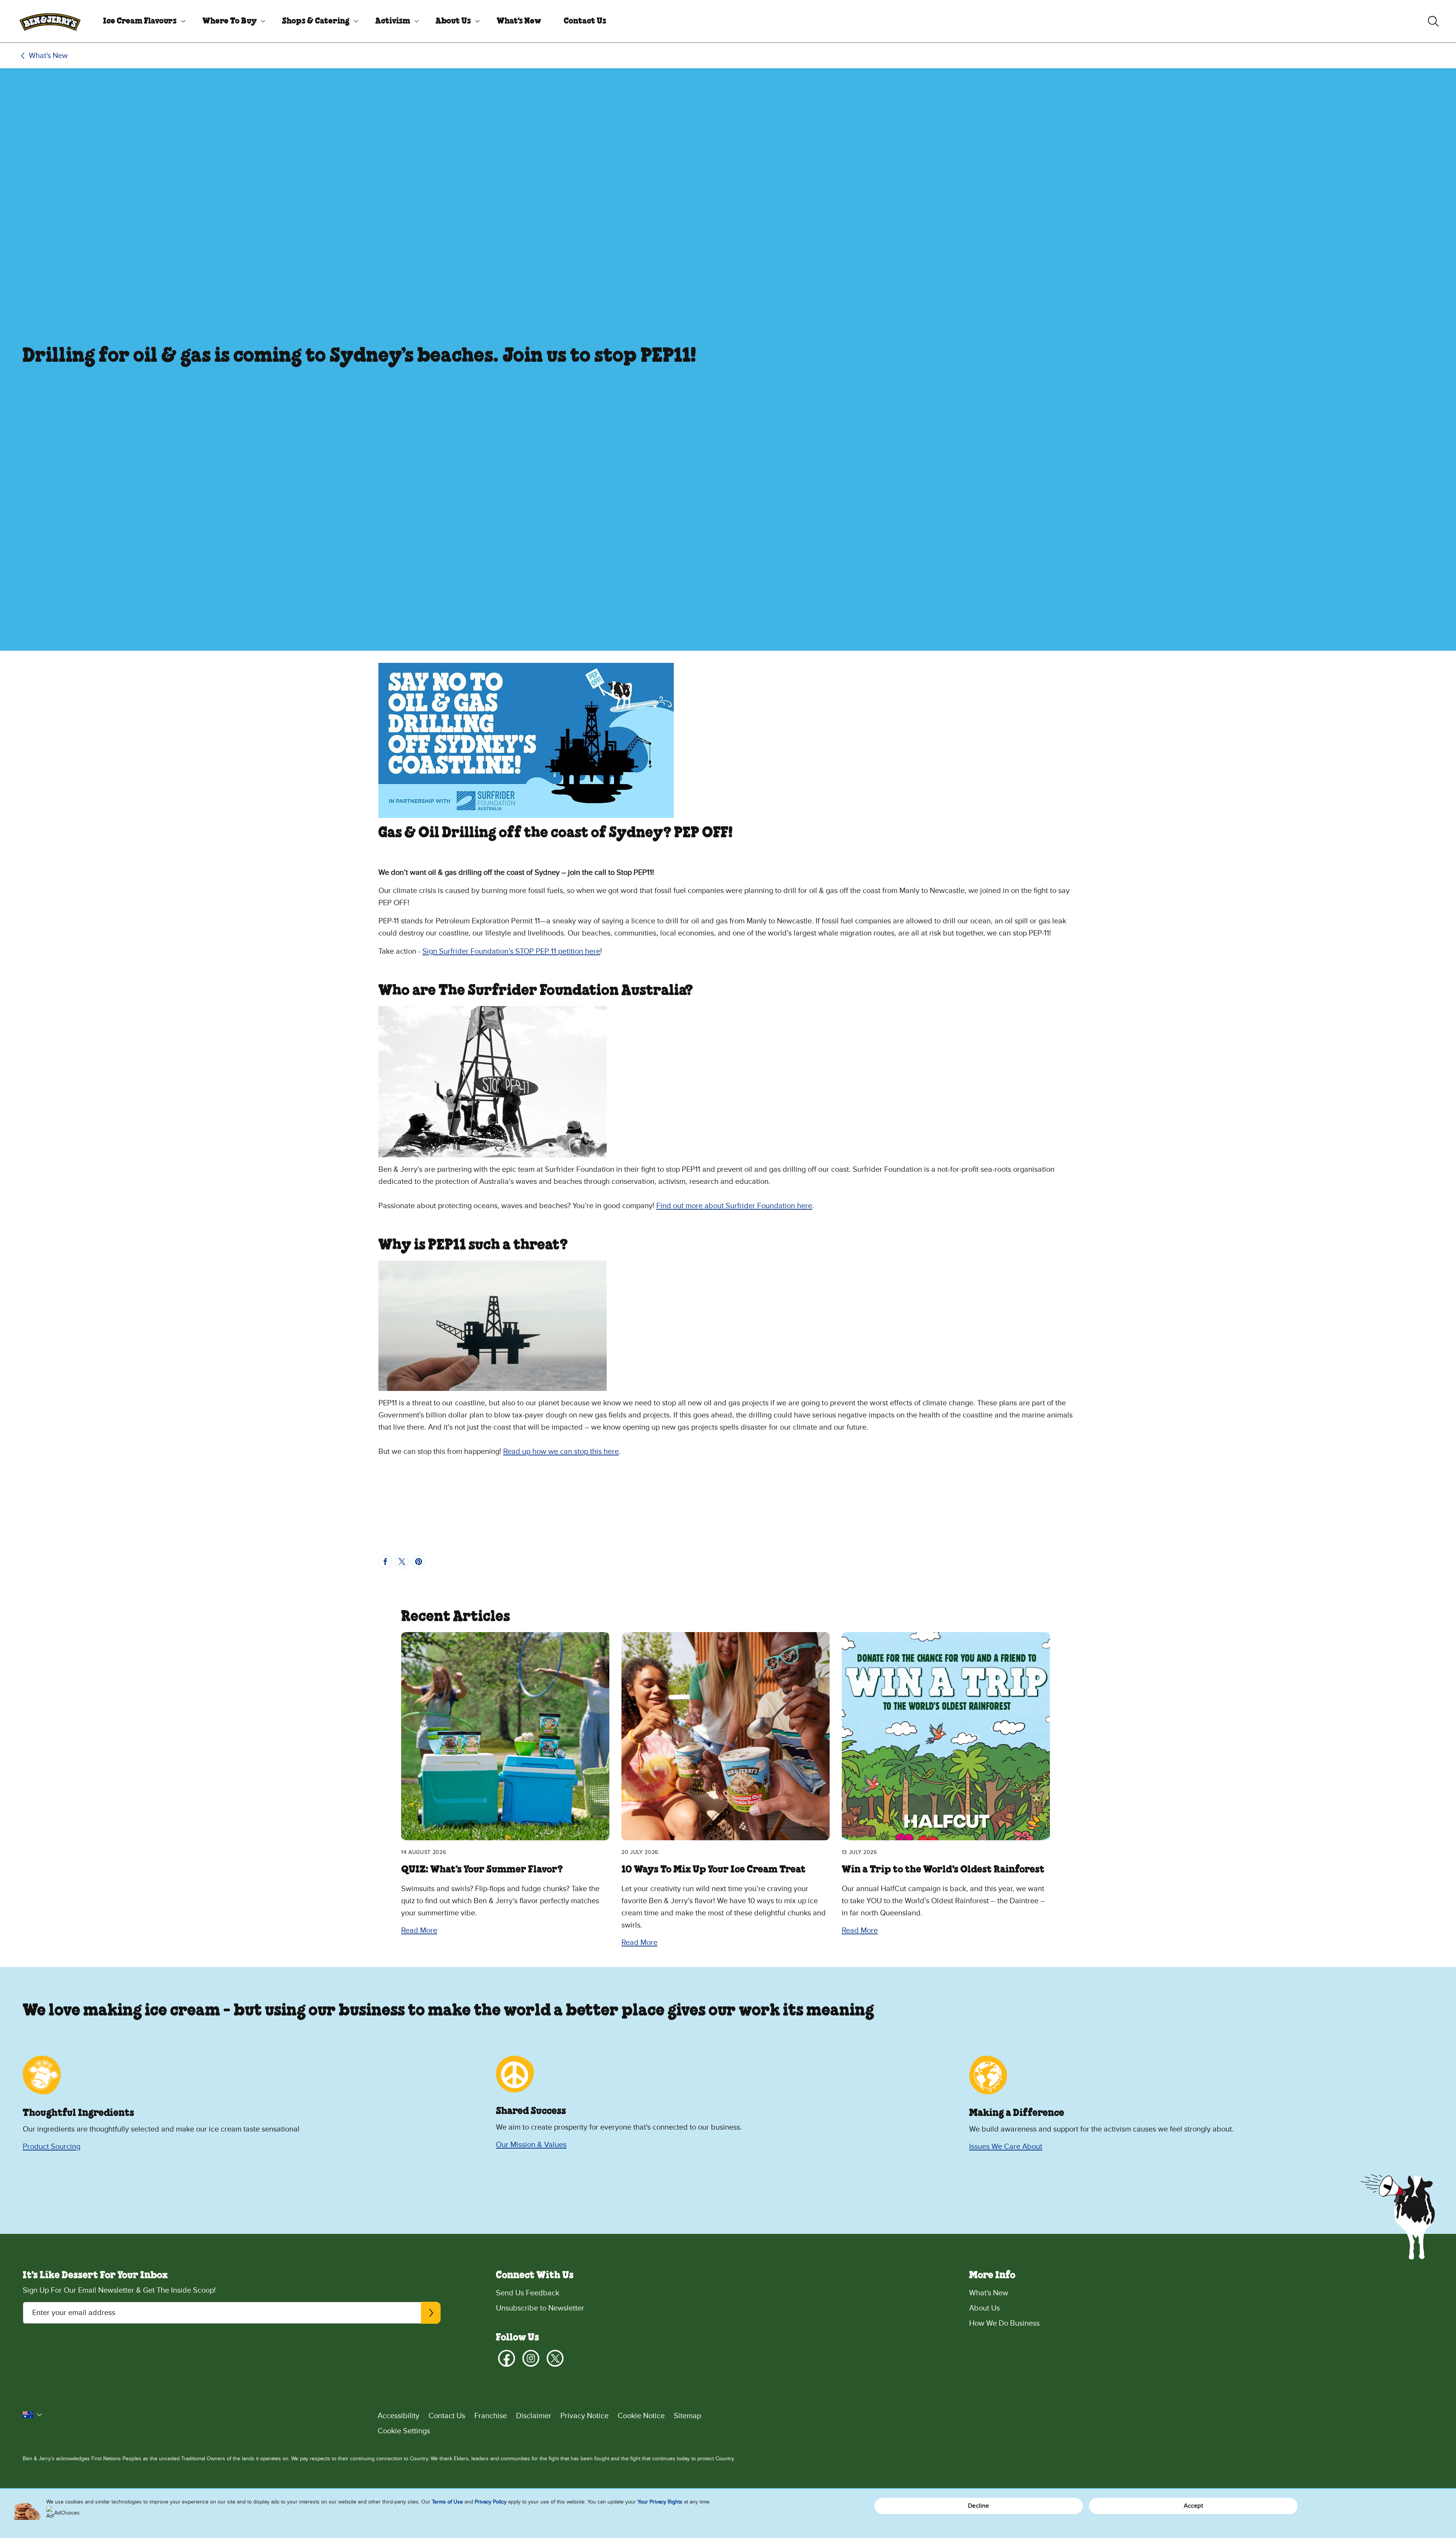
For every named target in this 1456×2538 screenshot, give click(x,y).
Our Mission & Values (531, 2145)
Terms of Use (447, 2502)
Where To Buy (230, 21)
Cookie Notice (641, 2416)
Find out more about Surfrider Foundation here (734, 1206)
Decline (978, 2506)
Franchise (491, 2416)
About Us (453, 21)
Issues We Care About (1006, 2147)
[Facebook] (507, 2358)
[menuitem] (141, 21)
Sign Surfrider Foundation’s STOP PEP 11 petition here (511, 951)
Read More (419, 1931)
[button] (33, 2415)
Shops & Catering (316, 21)
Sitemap (687, 2416)
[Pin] (419, 1562)
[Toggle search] (1433, 21)
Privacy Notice (584, 2416)
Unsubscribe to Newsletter (540, 2308)
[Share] (385, 1562)
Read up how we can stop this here (561, 1452)
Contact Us (585, 21)
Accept (1193, 2506)
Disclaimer (534, 2416)
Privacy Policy (491, 2502)
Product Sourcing (52, 2147)
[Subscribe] (431, 2313)
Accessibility (399, 2416)
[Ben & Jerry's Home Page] (50, 21)
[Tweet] (402, 1562)
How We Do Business (1004, 2323)
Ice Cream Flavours (140, 21)
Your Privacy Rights (660, 2502)
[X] (555, 2358)
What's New (519, 21)
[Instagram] (531, 2358)
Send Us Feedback (528, 2293)
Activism (393, 21)
